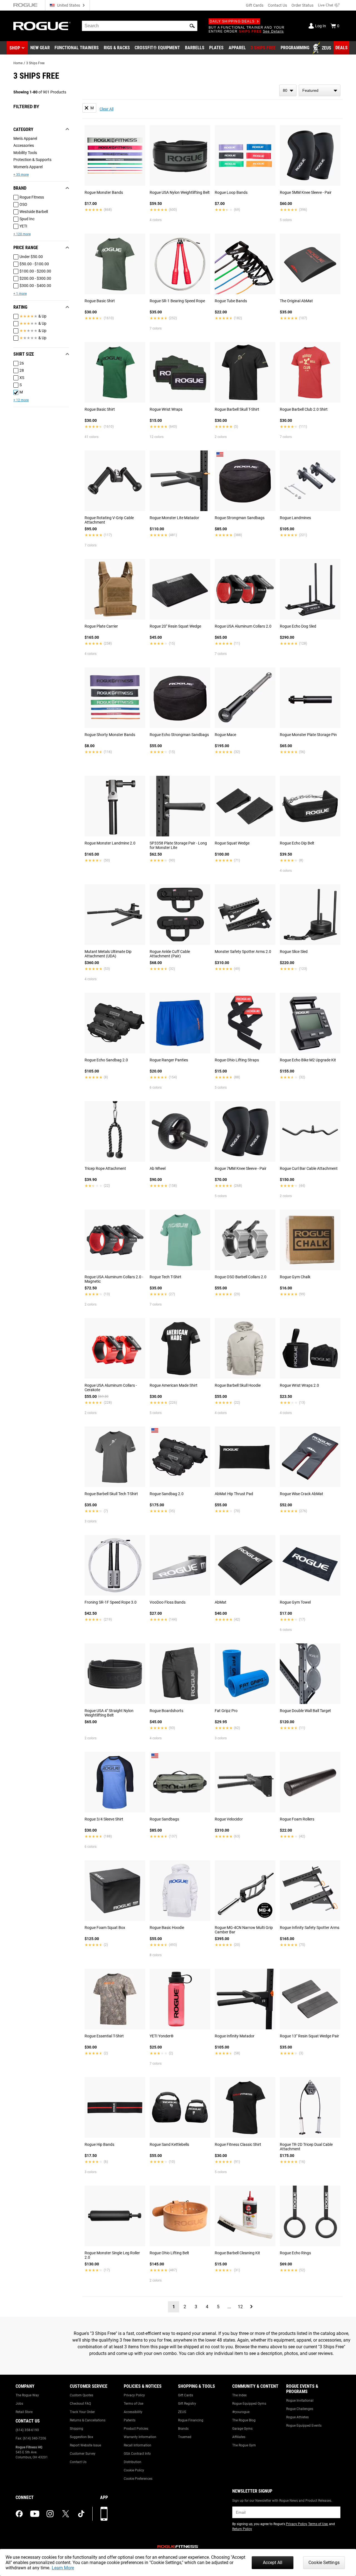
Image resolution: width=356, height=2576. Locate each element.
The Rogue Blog (244, 2420)
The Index (239, 2395)
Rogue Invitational (300, 2401)
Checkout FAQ (80, 2404)
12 (240, 2307)
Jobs (19, 2404)
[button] (192, 26)
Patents (130, 2420)
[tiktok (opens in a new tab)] (81, 2514)
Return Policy (242, 2529)
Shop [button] (15, 48)
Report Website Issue (85, 2445)
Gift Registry (187, 2404)
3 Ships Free (35, 63)
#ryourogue (241, 2412)
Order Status (302, 5)
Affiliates (239, 2437)
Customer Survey (83, 2454)
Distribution (133, 2462)
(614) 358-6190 (27, 2430)
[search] (140, 26)
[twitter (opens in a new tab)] (66, 2514)
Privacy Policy (134, 2395)
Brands (183, 2429)
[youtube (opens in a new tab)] (35, 2514)
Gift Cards (255, 5)
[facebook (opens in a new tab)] (19, 2514)
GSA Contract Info (137, 2454)
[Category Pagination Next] (251, 2307)
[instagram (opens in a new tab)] (50, 2514)
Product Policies (136, 2429)
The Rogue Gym (244, 2445)
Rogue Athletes (297, 2417)
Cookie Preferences (138, 2479)
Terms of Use (133, 2404)
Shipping (76, 2429)
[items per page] (288, 90)
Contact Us (277, 5)
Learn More (63, 2568)
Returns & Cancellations (88, 2420)
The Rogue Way (27, 2395)
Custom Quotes (81, 2395)
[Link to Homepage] (42, 26)
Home (18, 63)
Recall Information (138, 2445)
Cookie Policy (134, 2470)
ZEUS (182, 2412)
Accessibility (133, 2412)
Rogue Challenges (300, 2409)
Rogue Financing (191, 2420)
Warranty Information (140, 2437)
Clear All (107, 109)
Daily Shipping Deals (232, 21)
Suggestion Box (81, 2437)
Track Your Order (82, 2412)
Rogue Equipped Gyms (249, 2404)
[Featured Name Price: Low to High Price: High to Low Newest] (320, 90)
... (229, 2307)
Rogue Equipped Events (304, 2426)
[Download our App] (104, 2514)
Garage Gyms (242, 2429)
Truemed (185, 2437)
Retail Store (24, 2412)
